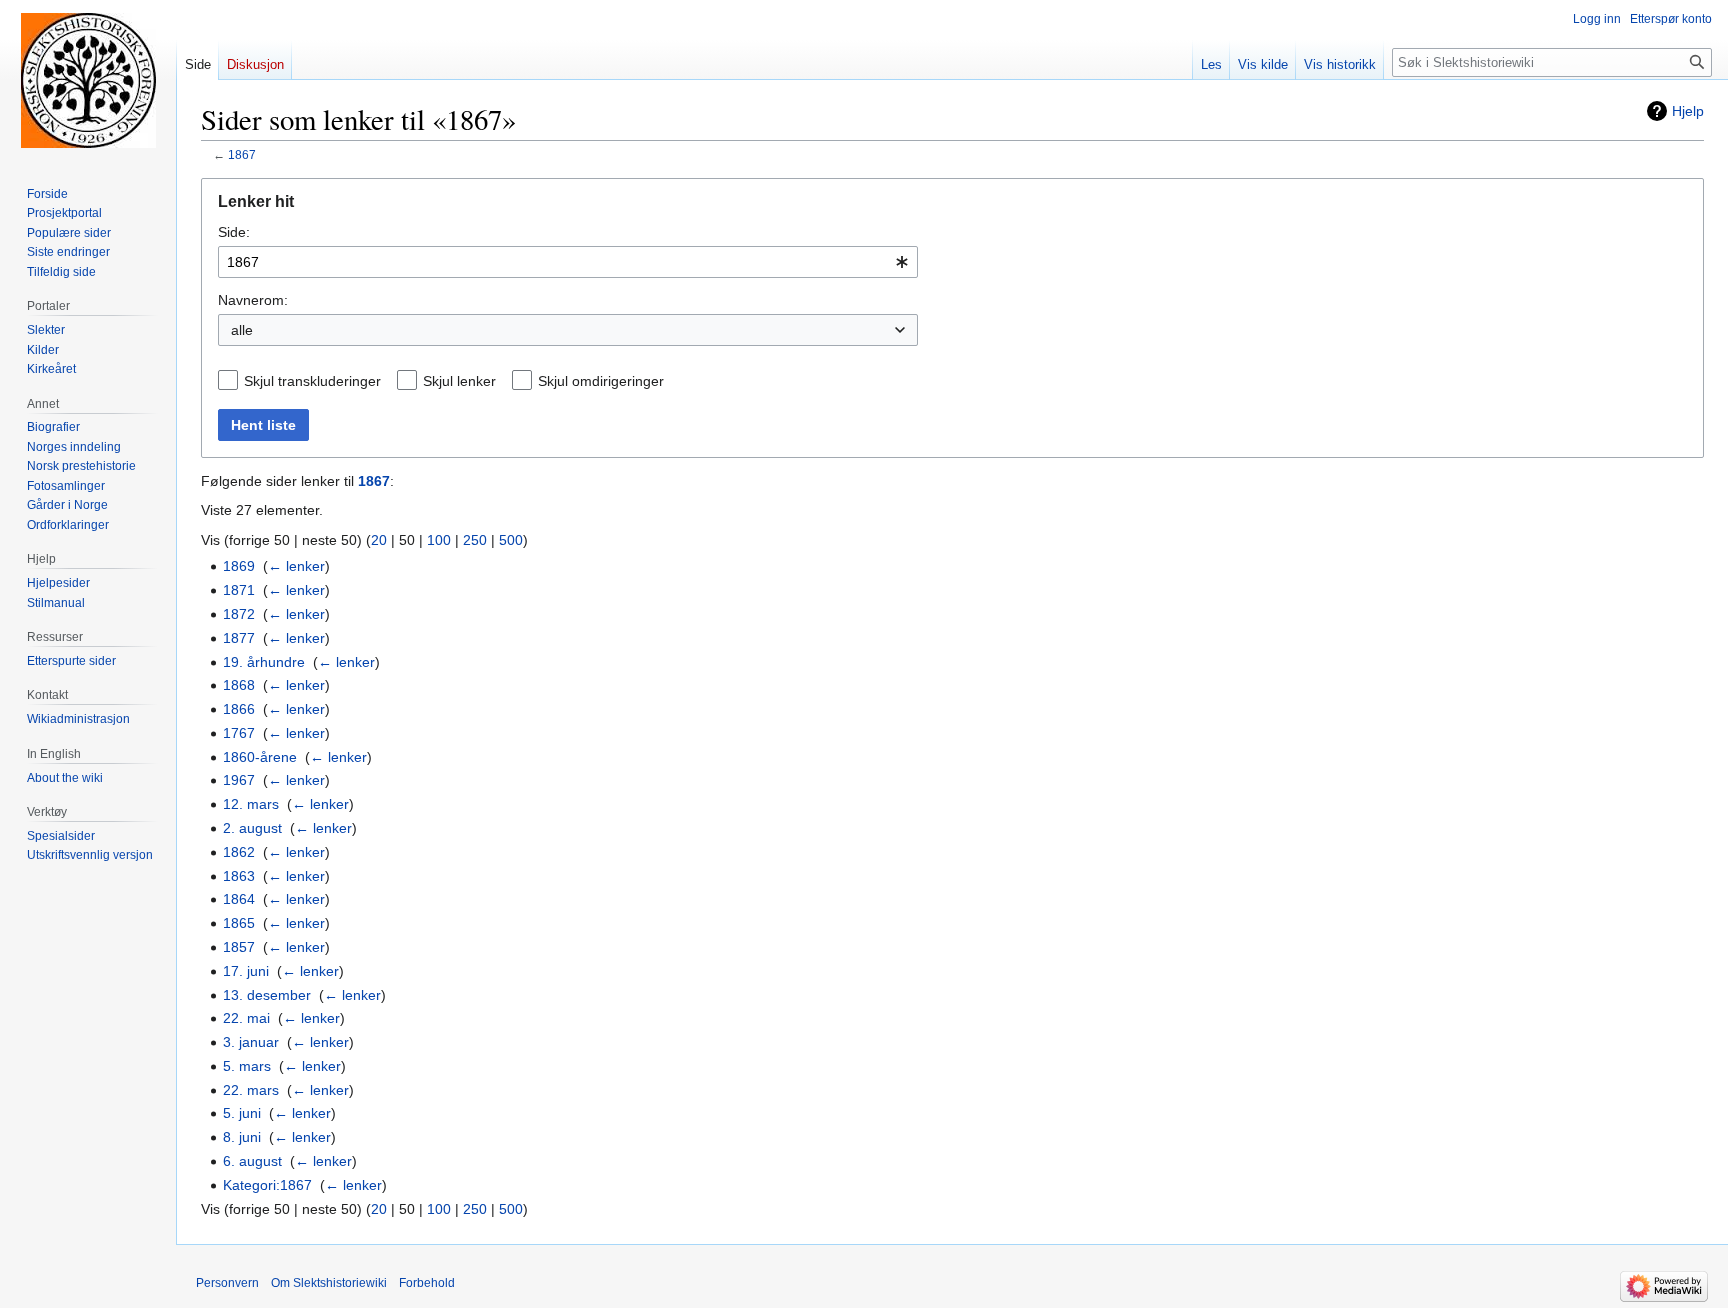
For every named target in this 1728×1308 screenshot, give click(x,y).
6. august (252, 1161)
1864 (239, 899)
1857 (239, 947)
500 (511, 540)
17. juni (246, 971)
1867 (242, 154)
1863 (239, 876)
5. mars (247, 1066)
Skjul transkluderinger (312, 381)
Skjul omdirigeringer (601, 381)
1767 (239, 733)
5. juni (242, 1113)
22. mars (251, 1090)
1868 (239, 685)
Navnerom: (253, 300)
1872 (239, 614)
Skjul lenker (459, 381)
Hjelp (1688, 111)
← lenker (296, 566)
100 (439, 540)
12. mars (251, 804)
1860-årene (260, 757)
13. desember (267, 995)
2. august (252, 828)
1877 (239, 638)
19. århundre (264, 662)
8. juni (242, 1137)
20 (379, 540)
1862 (239, 852)
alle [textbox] (242, 330)
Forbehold (427, 1283)
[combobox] (568, 262)
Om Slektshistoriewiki (329, 1283)
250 (475, 540)
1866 (239, 709)
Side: (234, 232)
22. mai (246, 1018)
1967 (239, 780)
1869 (239, 566)
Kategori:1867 (267, 1185)
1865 (239, 923)
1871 (239, 590)
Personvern (227, 1283)
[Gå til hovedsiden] (88, 80)
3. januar (251, 1042)
